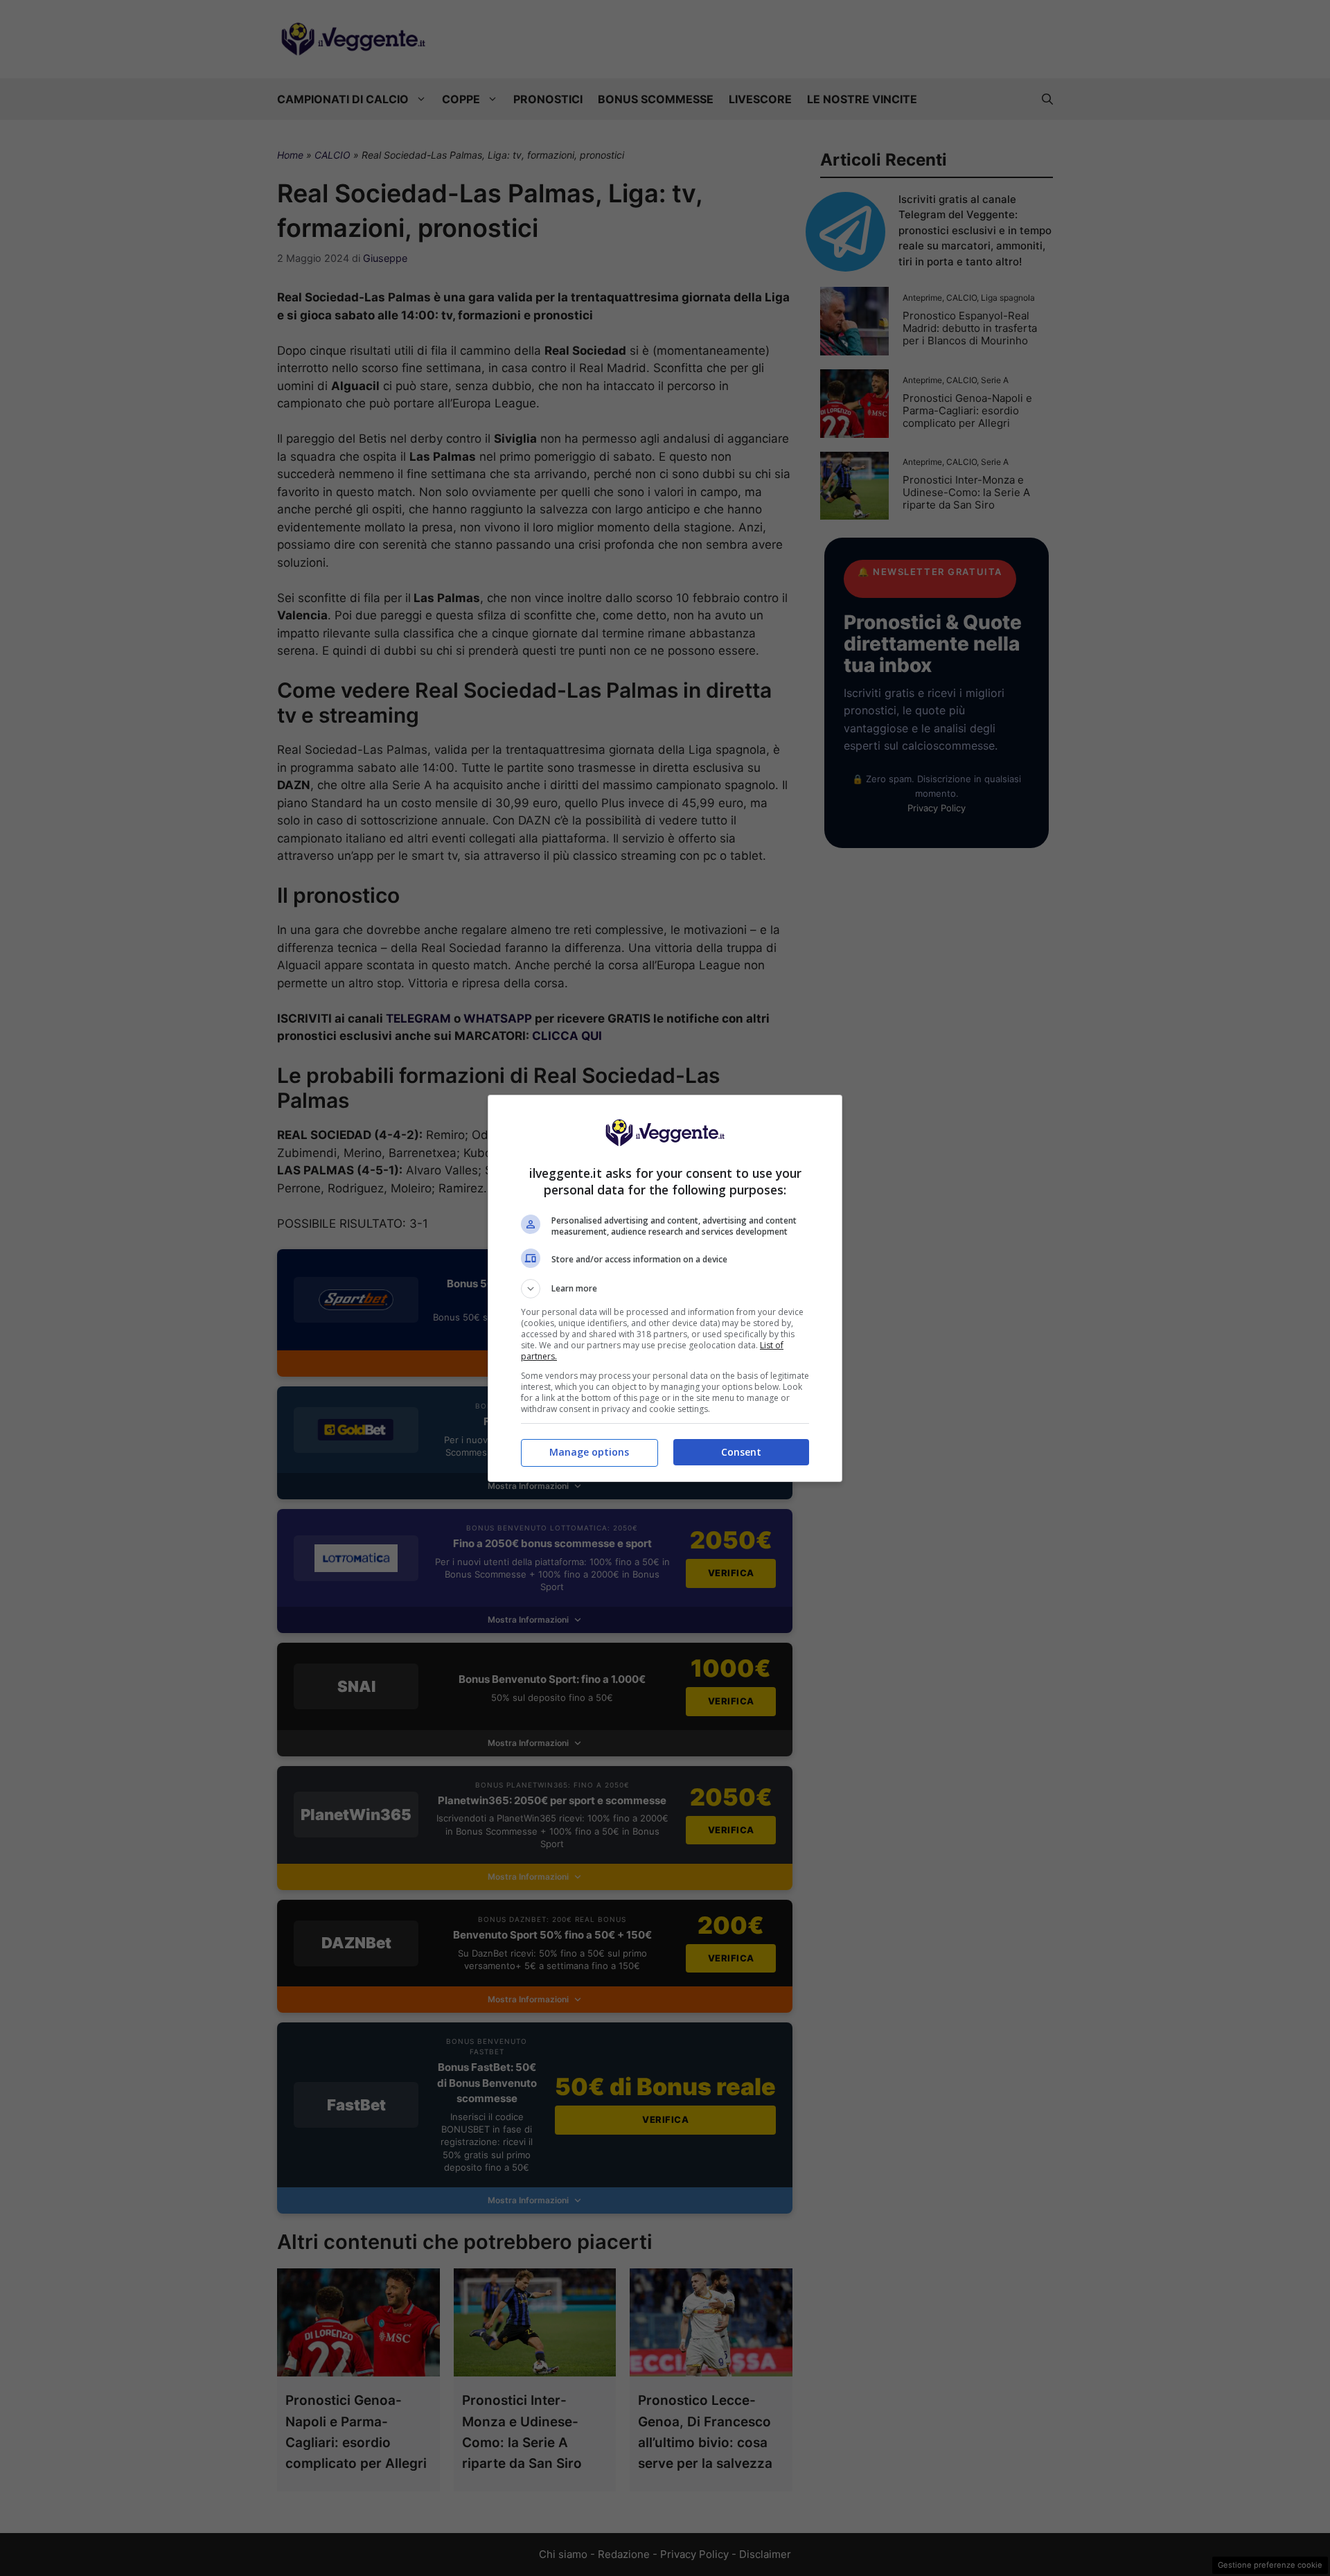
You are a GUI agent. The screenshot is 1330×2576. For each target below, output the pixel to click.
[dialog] (665, 1288)
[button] (665, 1289)
